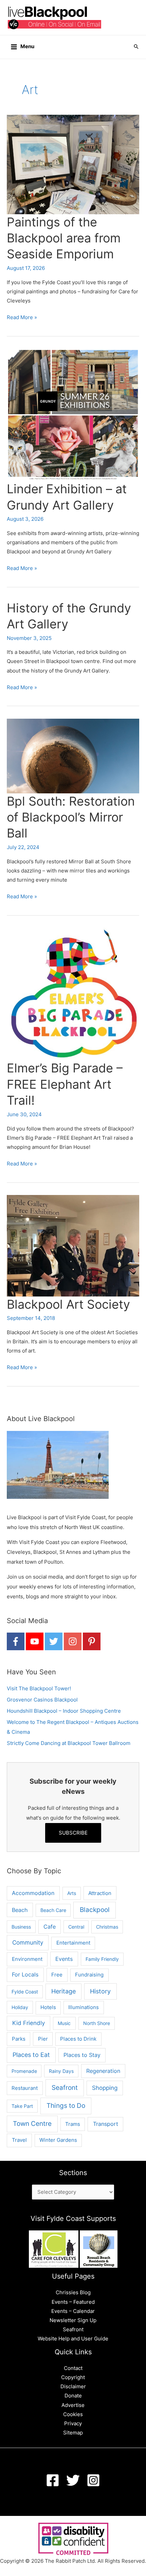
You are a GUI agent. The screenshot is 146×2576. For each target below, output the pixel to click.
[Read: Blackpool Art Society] (73, 1245)
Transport (106, 2124)
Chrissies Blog (73, 2293)
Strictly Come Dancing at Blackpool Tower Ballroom (69, 1743)
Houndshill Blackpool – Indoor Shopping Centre (64, 1711)
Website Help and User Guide (73, 2339)
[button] (136, 47)
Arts (72, 1893)
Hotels (48, 2007)
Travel (19, 2140)
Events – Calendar (73, 2311)
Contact (73, 2368)
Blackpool (95, 1910)
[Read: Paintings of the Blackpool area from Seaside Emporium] (73, 164)
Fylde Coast (25, 1992)
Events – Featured (73, 2302)
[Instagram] (93, 2480)
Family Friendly (102, 1959)
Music (64, 2023)
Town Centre (32, 2123)
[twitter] (54, 1641)
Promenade (24, 2071)
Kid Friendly (29, 2023)
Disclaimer (73, 2387)
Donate (73, 2396)
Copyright (73, 2377)
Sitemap (73, 2433)
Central (76, 1927)
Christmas (107, 1927)
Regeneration (103, 2071)
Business (21, 1927)
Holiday (20, 2007)
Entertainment (73, 1943)
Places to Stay (82, 2055)
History (100, 1991)
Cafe (50, 1927)
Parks (19, 2039)
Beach (20, 1910)
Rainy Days (61, 2071)
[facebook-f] (16, 1641)
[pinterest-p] (92, 1641)
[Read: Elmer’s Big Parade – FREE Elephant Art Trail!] (73, 994)
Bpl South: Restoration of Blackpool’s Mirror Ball (71, 817)
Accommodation (33, 1893)
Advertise (73, 2405)
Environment (27, 1959)
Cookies (73, 2414)
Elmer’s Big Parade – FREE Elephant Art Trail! (65, 1084)
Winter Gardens (58, 2140)
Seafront (65, 2088)
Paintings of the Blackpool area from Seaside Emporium (64, 238)
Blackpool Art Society (68, 1304)
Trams (73, 2124)
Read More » (22, 318)
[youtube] (35, 1641)
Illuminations (84, 2007)
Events (64, 1959)
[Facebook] (53, 2480)
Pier (43, 2039)
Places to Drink (78, 2039)
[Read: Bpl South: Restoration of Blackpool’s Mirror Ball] (73, 756)
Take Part (22, 2106)
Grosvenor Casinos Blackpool (42, 1700)
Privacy (73, 2424)
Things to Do (66, 2106)
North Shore (97, 2023)
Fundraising (89, 1975)
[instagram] (73, 1641)
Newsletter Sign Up (73, 2320)
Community (28, 1943)
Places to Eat (31, 2055)
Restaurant (25, 2088)
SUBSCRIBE (73, 1833)
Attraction (100, 1893)
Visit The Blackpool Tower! (39, 1689)
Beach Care (53, 1910)
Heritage (63, 1991)
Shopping (105, 2088)
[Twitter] (73, 2480)
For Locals (25, 1975)
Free (57, 1975)
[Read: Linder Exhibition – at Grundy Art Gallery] (73, 415)
